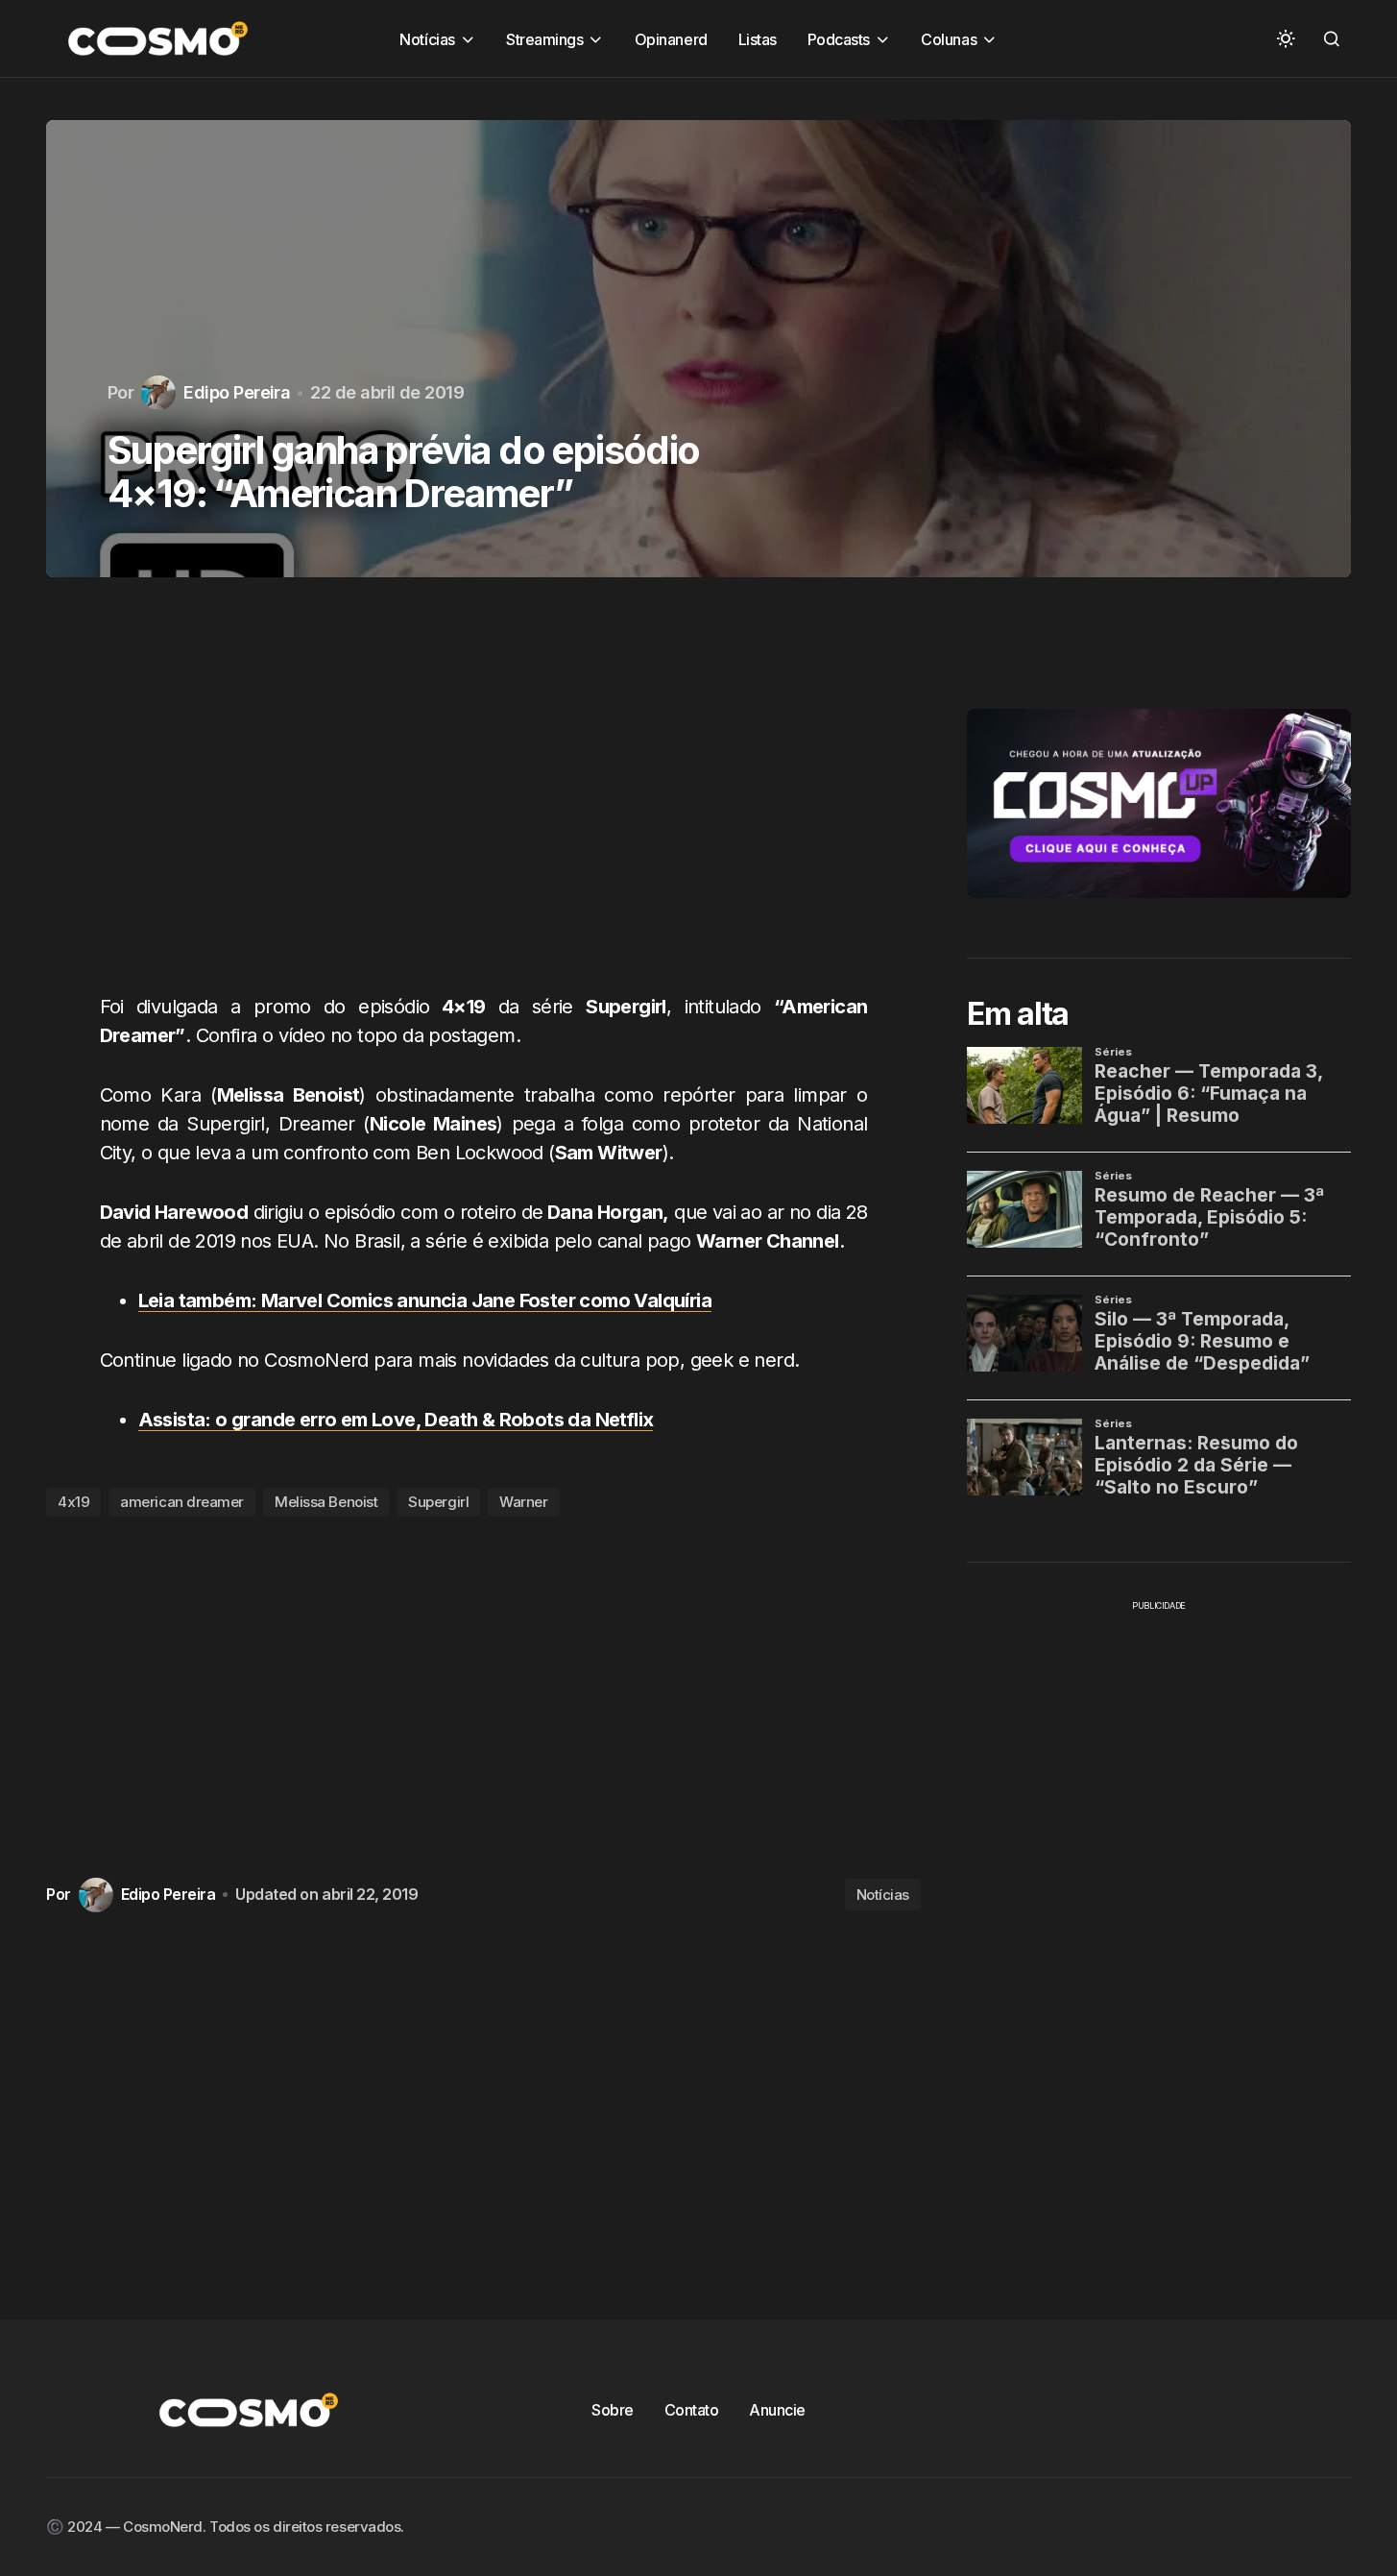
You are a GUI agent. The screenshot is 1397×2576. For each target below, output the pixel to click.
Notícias (883, 1895)
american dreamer (182, 1502)
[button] (1286, 38)
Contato (692, 2410)
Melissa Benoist (326, 1502)
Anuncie (777, 2410)
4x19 (73, 1502)
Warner (523, 1502)
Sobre (613, 2410)
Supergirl (438, 1502)
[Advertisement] (483, 796)
